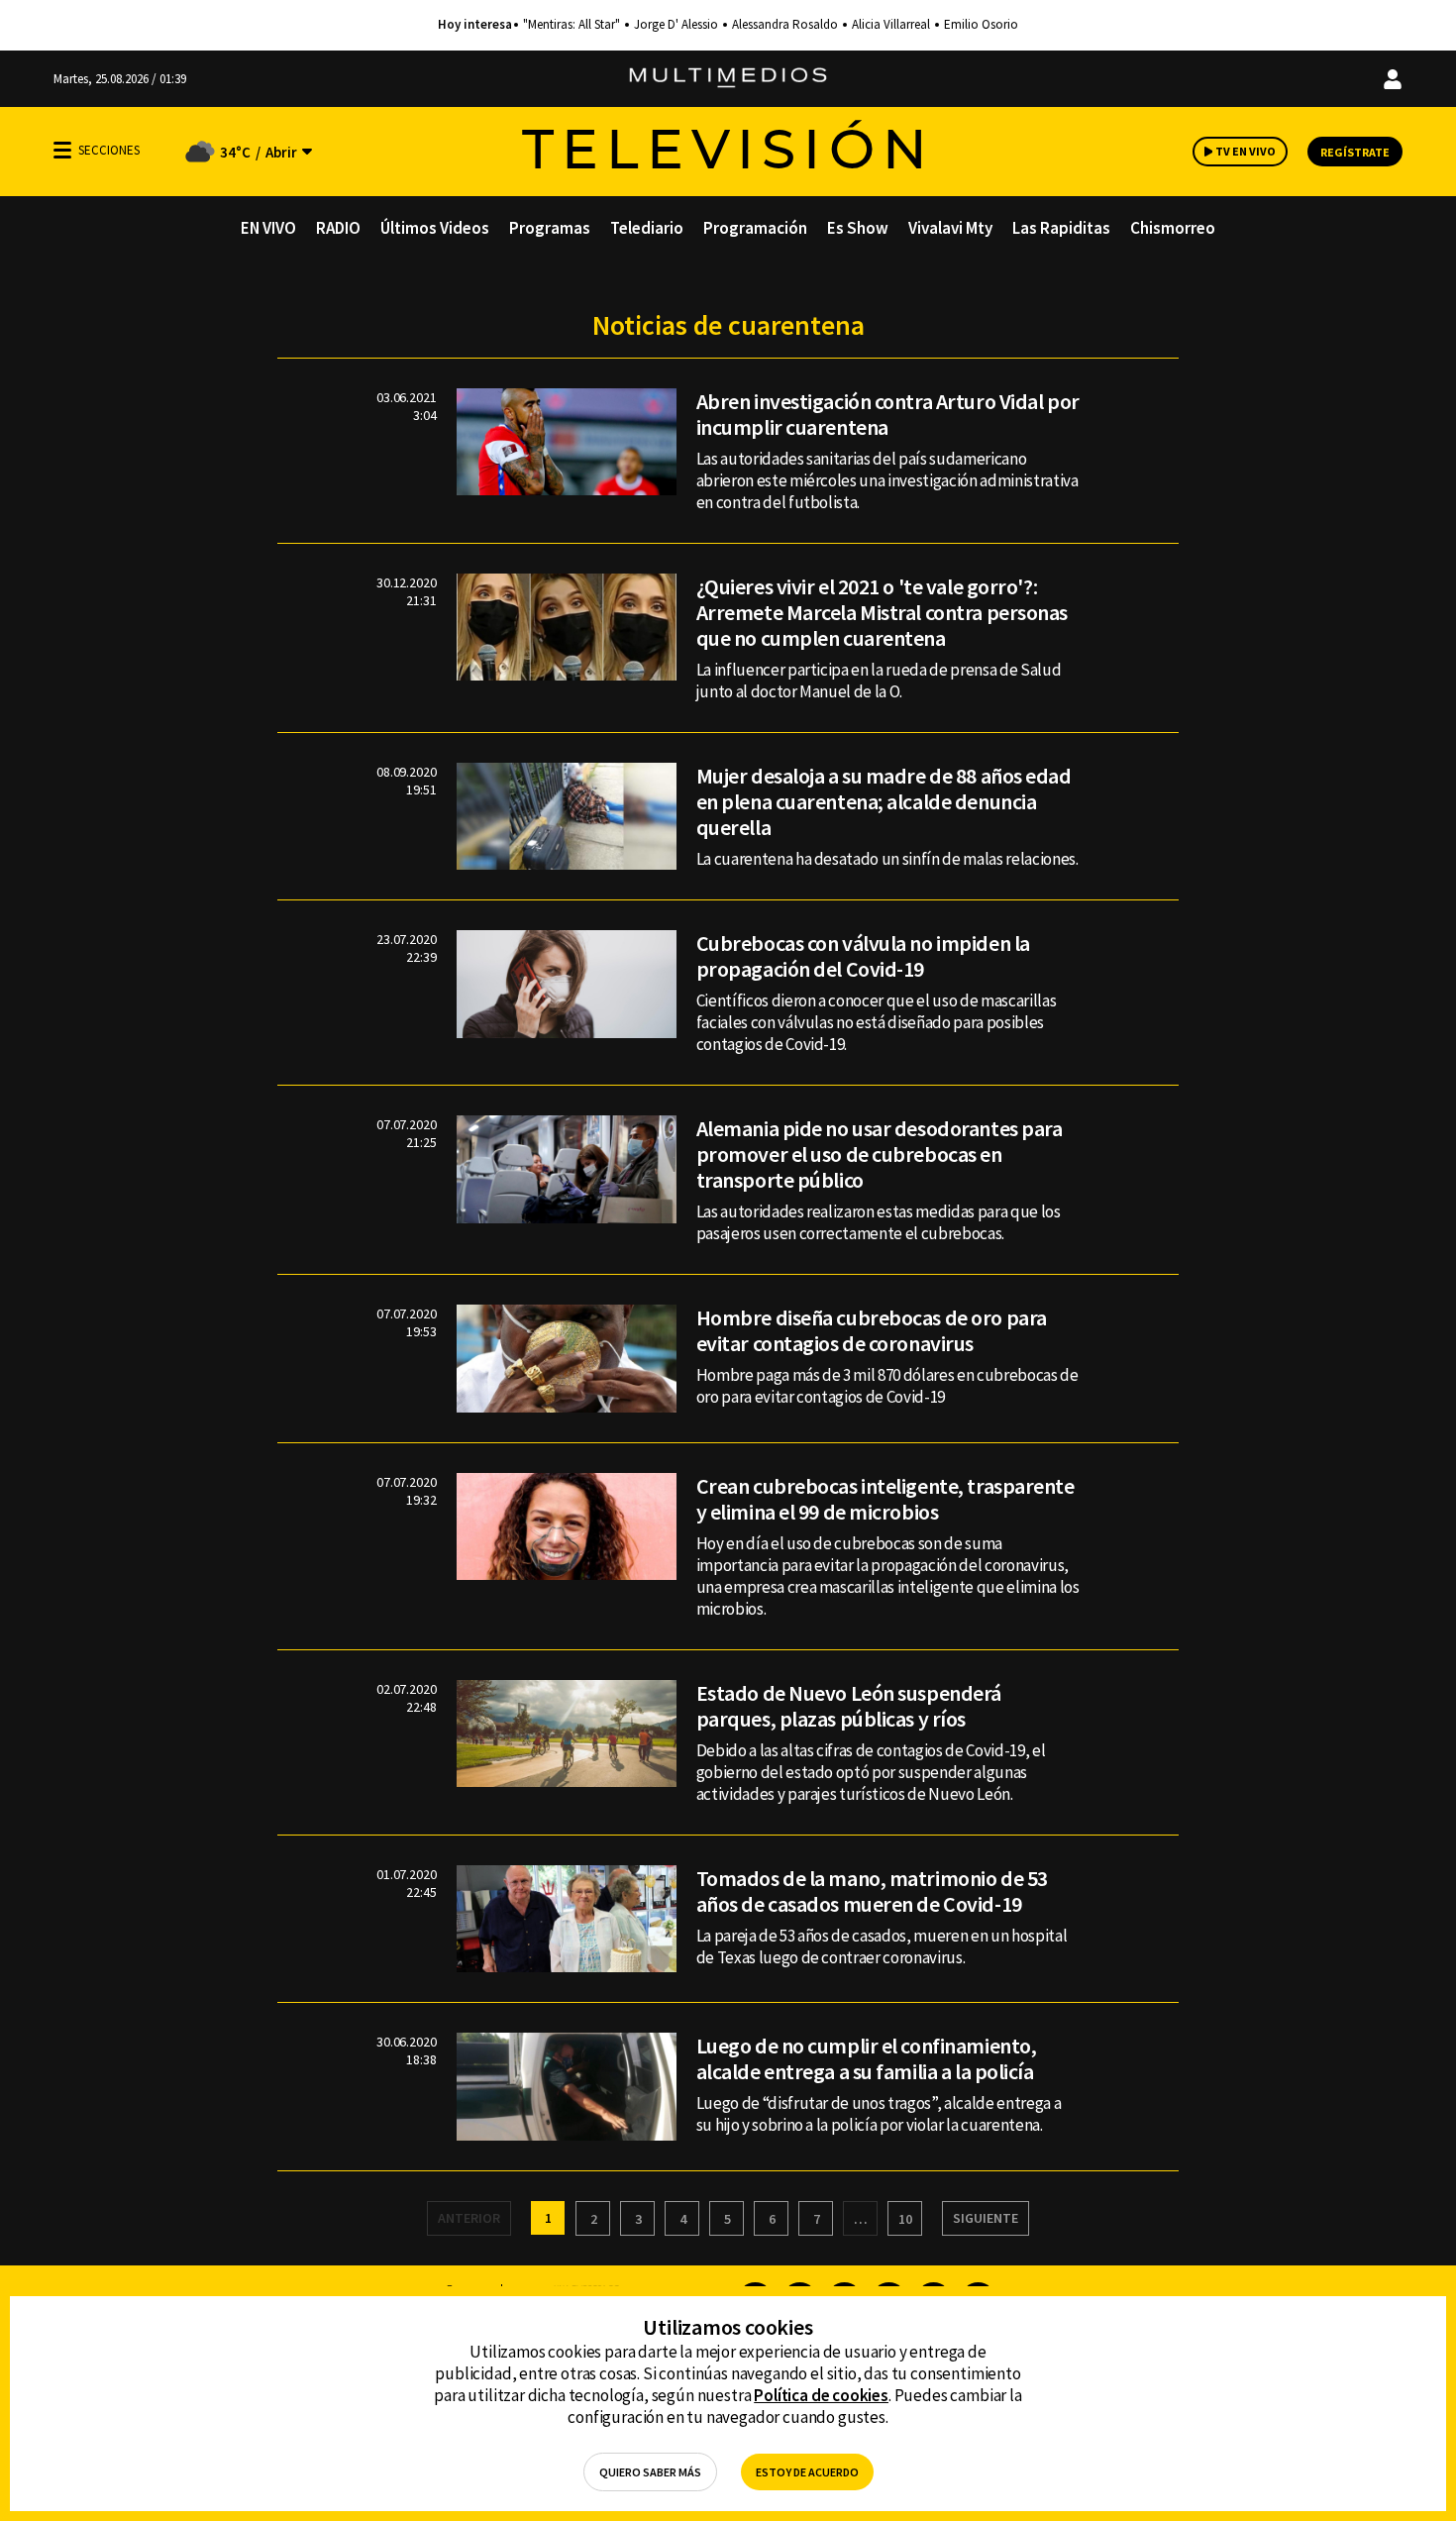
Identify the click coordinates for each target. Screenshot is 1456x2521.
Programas (550, 228)
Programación (755, 228)
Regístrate (1355, 152)
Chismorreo (1173, 228)
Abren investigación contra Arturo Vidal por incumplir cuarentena (888, 414)
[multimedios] (728, 79)
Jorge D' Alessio (676, 25)
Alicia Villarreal (891, 25)
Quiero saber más (650, 2472)
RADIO (338, 228)
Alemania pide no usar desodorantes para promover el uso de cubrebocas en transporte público (880, 1154)
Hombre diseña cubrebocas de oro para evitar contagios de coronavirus (872, 1330)
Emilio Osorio (981, 25)
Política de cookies (821, 2395)
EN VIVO (268, 228)
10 (905, 2219)
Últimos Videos (435, 228)
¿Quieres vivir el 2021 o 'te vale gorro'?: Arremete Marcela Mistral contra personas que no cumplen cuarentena (882, 612)
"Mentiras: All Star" (572, 25)
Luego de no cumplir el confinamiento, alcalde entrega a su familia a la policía (867, 2058)
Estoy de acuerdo (807, 2472)
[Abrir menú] (62, 150)
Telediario (647, 228)
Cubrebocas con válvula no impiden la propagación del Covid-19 (863, 956)
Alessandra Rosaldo (785, 25)
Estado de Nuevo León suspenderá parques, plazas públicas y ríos (849, 1706)
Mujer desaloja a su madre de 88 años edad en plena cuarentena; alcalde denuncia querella (884, 801)
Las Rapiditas (1061, 228)
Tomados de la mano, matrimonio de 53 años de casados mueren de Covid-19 (872, 1891)
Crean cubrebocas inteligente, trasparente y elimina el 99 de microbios (885, 1499)
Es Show (858, 228)
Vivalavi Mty (950, 228)
